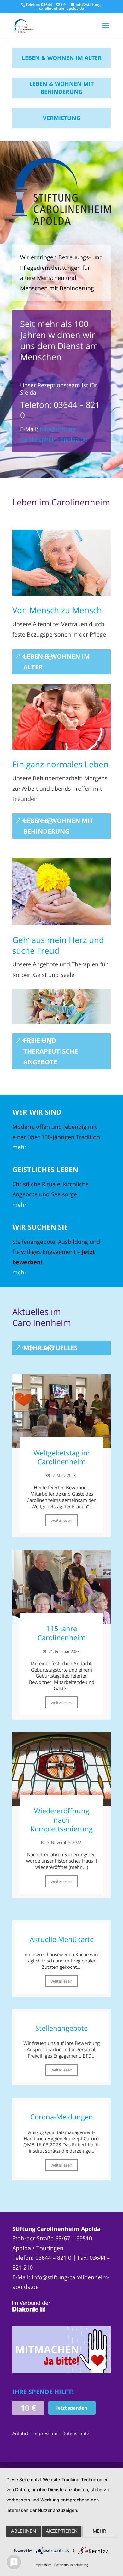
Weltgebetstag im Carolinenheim (61, 1457)
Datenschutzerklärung (71, 2565)
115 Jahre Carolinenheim (61, 1633)
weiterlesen (61, 1520)
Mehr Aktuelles (50, 1348)
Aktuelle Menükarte (62, 1939)
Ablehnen (23, 2531)
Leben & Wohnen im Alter (62, 58)
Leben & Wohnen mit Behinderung (61, 88)
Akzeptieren (62, 2531)
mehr (19, 1147)
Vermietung (62, 118)
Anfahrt (20, 2433)
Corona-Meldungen (62, 2117)
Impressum (45, 2433)
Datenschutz (76, 2433)
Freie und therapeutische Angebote (51, 1051)
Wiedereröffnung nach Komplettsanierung (61, 1820)
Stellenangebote (61, 2028)
